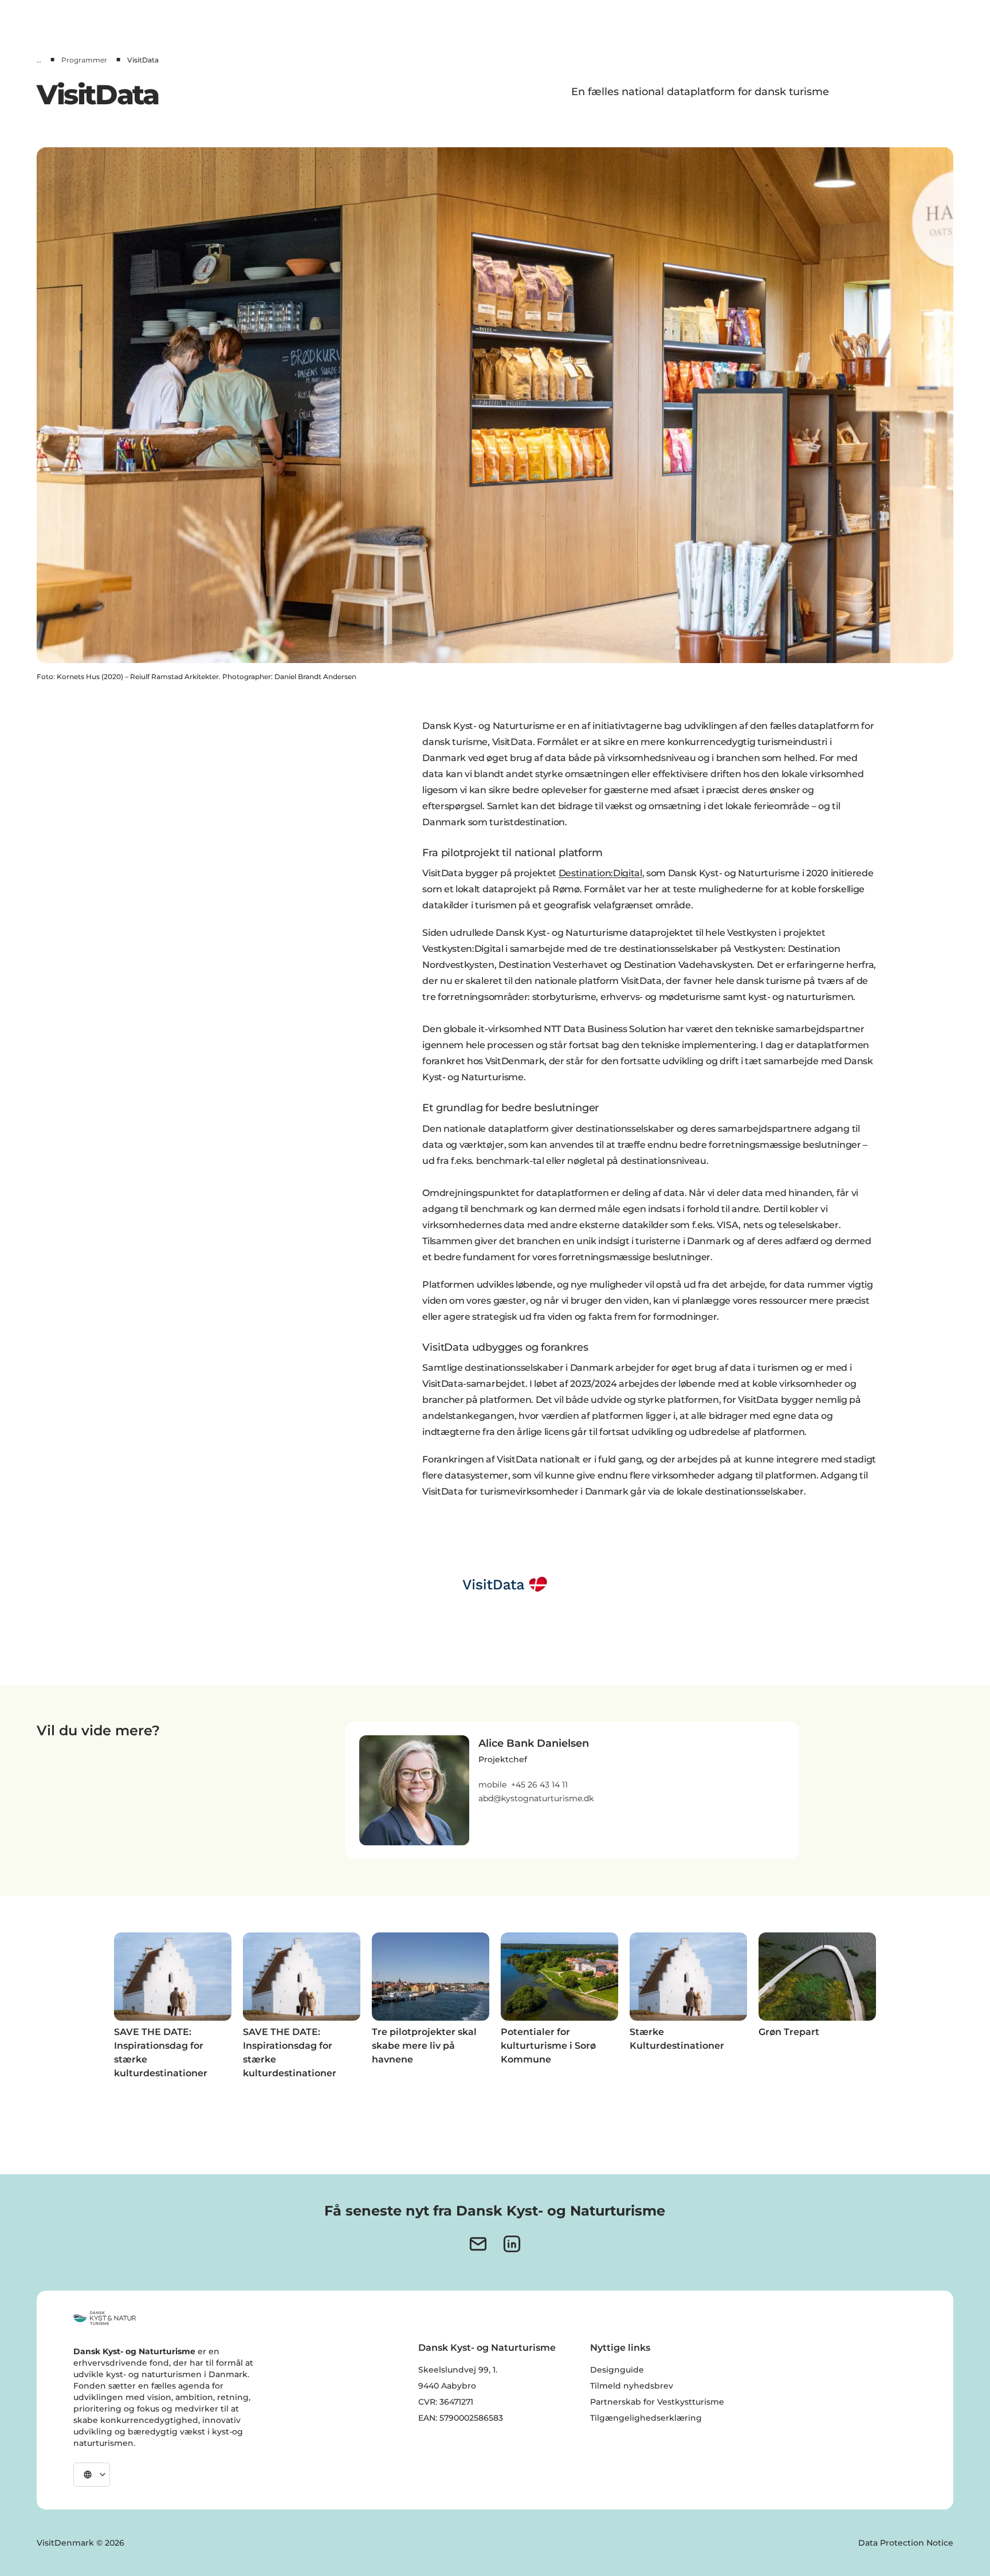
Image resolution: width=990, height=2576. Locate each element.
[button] (536, 1770)
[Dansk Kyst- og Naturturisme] (105, 2318)
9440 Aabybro (447, 2386)
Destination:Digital (600, 873)
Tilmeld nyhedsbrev (632, 2386)
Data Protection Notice (906, 2543)
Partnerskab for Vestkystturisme (657, 2402)
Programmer (84, 60)
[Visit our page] (512, 2244)
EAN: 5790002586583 (461, 2418)
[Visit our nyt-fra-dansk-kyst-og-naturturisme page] (478, 2244)
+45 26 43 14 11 (539, 1785)
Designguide (617, 2370)
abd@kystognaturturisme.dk (536, 1798)
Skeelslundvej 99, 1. (458, 2370)
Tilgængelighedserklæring (646, 2418)
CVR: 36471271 (446, 2402)
